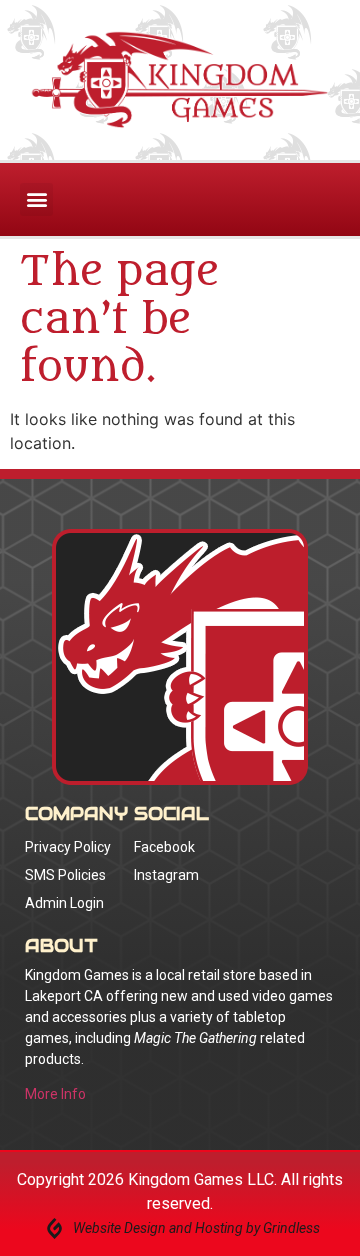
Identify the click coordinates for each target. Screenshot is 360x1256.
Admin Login (64, 903)
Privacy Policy (68, 847)
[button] (36, 199)
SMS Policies (65, 875)
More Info (55, 1094)
